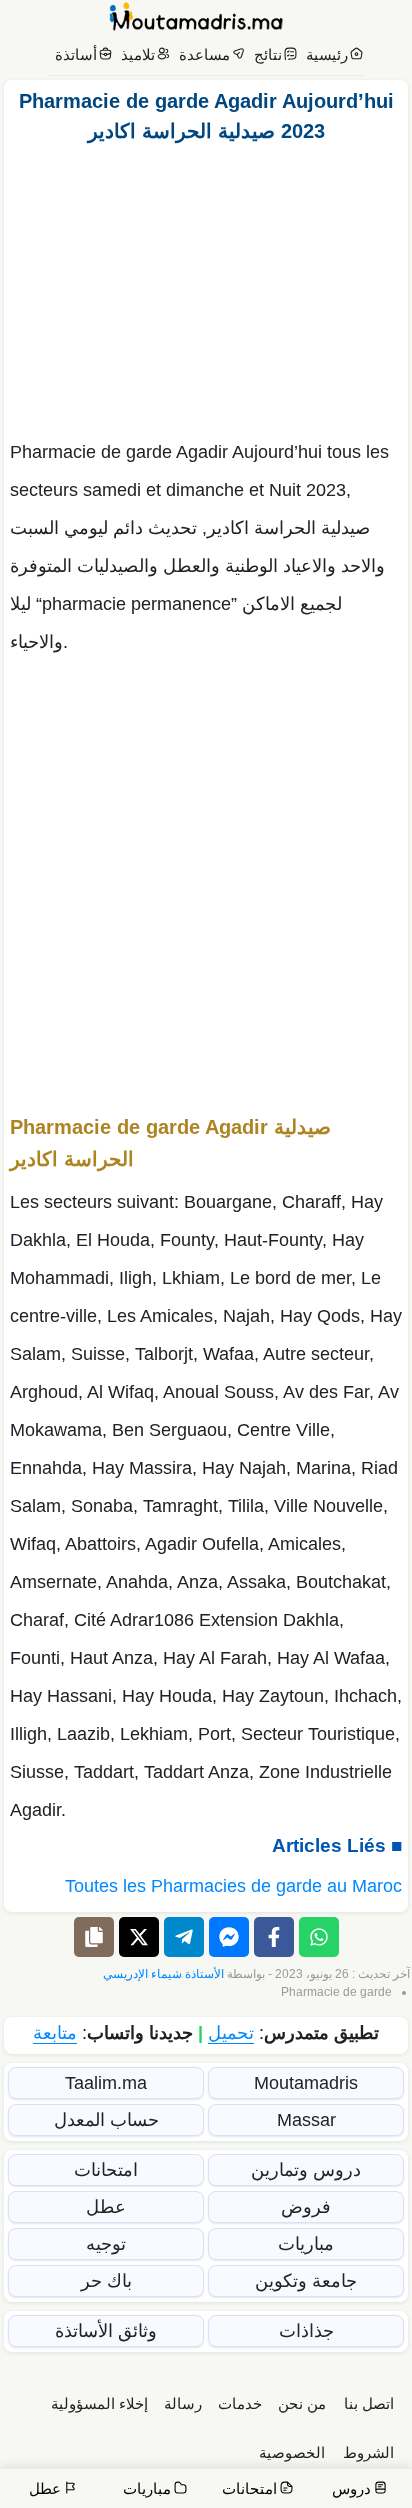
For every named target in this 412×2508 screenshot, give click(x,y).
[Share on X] (139, 1937)
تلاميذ (138, 54)
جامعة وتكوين (306, 2281)
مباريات (306, 2244)
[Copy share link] (94, 1937)
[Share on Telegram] (184, 1937)
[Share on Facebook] (274, 1937)
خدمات (240, 2403)
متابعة (55, 2033)
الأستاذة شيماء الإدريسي (163, 1974)
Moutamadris (306, 2083)
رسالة (183, 2403)
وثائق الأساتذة (106, 2331)
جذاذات (306, 2331)
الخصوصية (292, 2452)
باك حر (106, 2281)
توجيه (106, 2244)
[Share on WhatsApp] (319, 1937)
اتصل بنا (369, 2403)
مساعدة (204, 54)
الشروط (368, 2452)
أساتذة (76, 54)
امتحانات (106, 2170)
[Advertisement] (206, 286)
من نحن (302, 2403)
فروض (306, 2207)
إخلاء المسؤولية (99, 2403)
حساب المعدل (106, 2120)
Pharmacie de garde (336, 1992)
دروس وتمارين (306, 2170)
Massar (306, 2120)
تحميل (231, 2033)
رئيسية (327, 54)
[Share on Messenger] (229, 1937)
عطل (106, 2207)
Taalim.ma (106, 2083)
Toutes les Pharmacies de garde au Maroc (233, 1886)
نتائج (268, 54)
